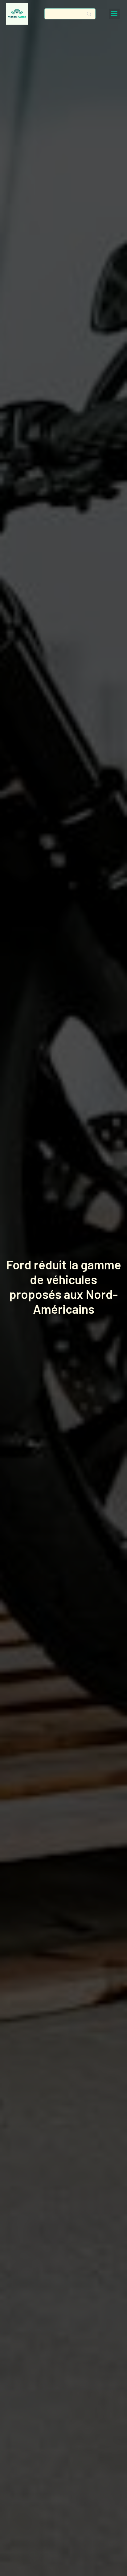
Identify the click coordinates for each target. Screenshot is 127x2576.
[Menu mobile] (114, 14)
